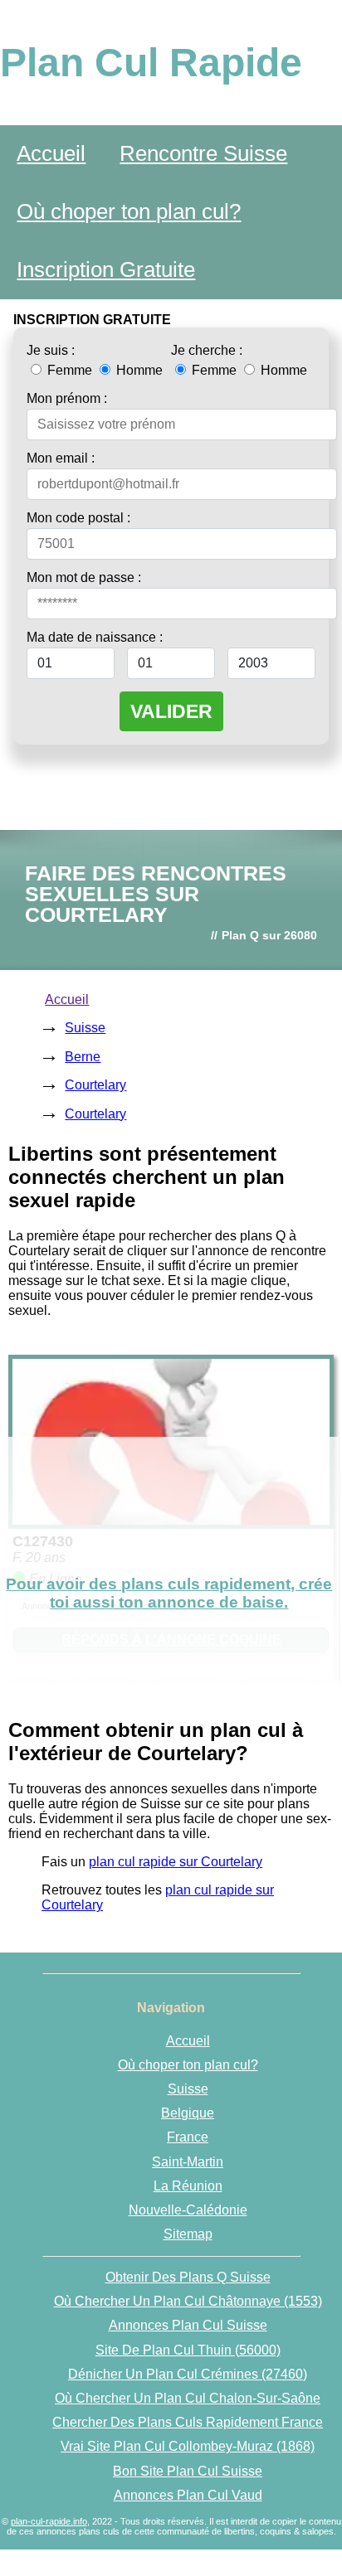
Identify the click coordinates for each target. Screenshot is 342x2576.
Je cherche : (207, 350)
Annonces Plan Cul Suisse (188, 2325)
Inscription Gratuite (106, 269)
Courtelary (95, 1085)
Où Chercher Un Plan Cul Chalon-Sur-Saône (188, 2398)
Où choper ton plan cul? (129, 211)
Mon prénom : (67, 398)
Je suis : (51, 350)
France (188, 2137)
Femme (70, 370)
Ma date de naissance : (95, 637)
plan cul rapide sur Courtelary (176, 1862)
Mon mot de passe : (84, 577)
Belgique (188, 2113)
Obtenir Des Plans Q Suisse (188, 2277)
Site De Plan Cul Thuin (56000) (188, 2350)
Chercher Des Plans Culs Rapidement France (188, 2422)
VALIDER (171, 711)
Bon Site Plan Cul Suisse (188, 2471)
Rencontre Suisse (203, 153)
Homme (138, 370)
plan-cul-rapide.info (49, 2521)
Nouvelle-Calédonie (188, 2210)
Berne (83, 1057)
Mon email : (61, 458)
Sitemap (188, 2234)
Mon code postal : (78, 518)
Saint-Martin (188, 2162)
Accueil (51, 153)
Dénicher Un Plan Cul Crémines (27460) (188, 2374)
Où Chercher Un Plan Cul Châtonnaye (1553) (188, 2301)
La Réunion (188, 2186)
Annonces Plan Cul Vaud (188, 2495)
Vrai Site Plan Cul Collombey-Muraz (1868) (188, 2446)
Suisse (85, 1028)
